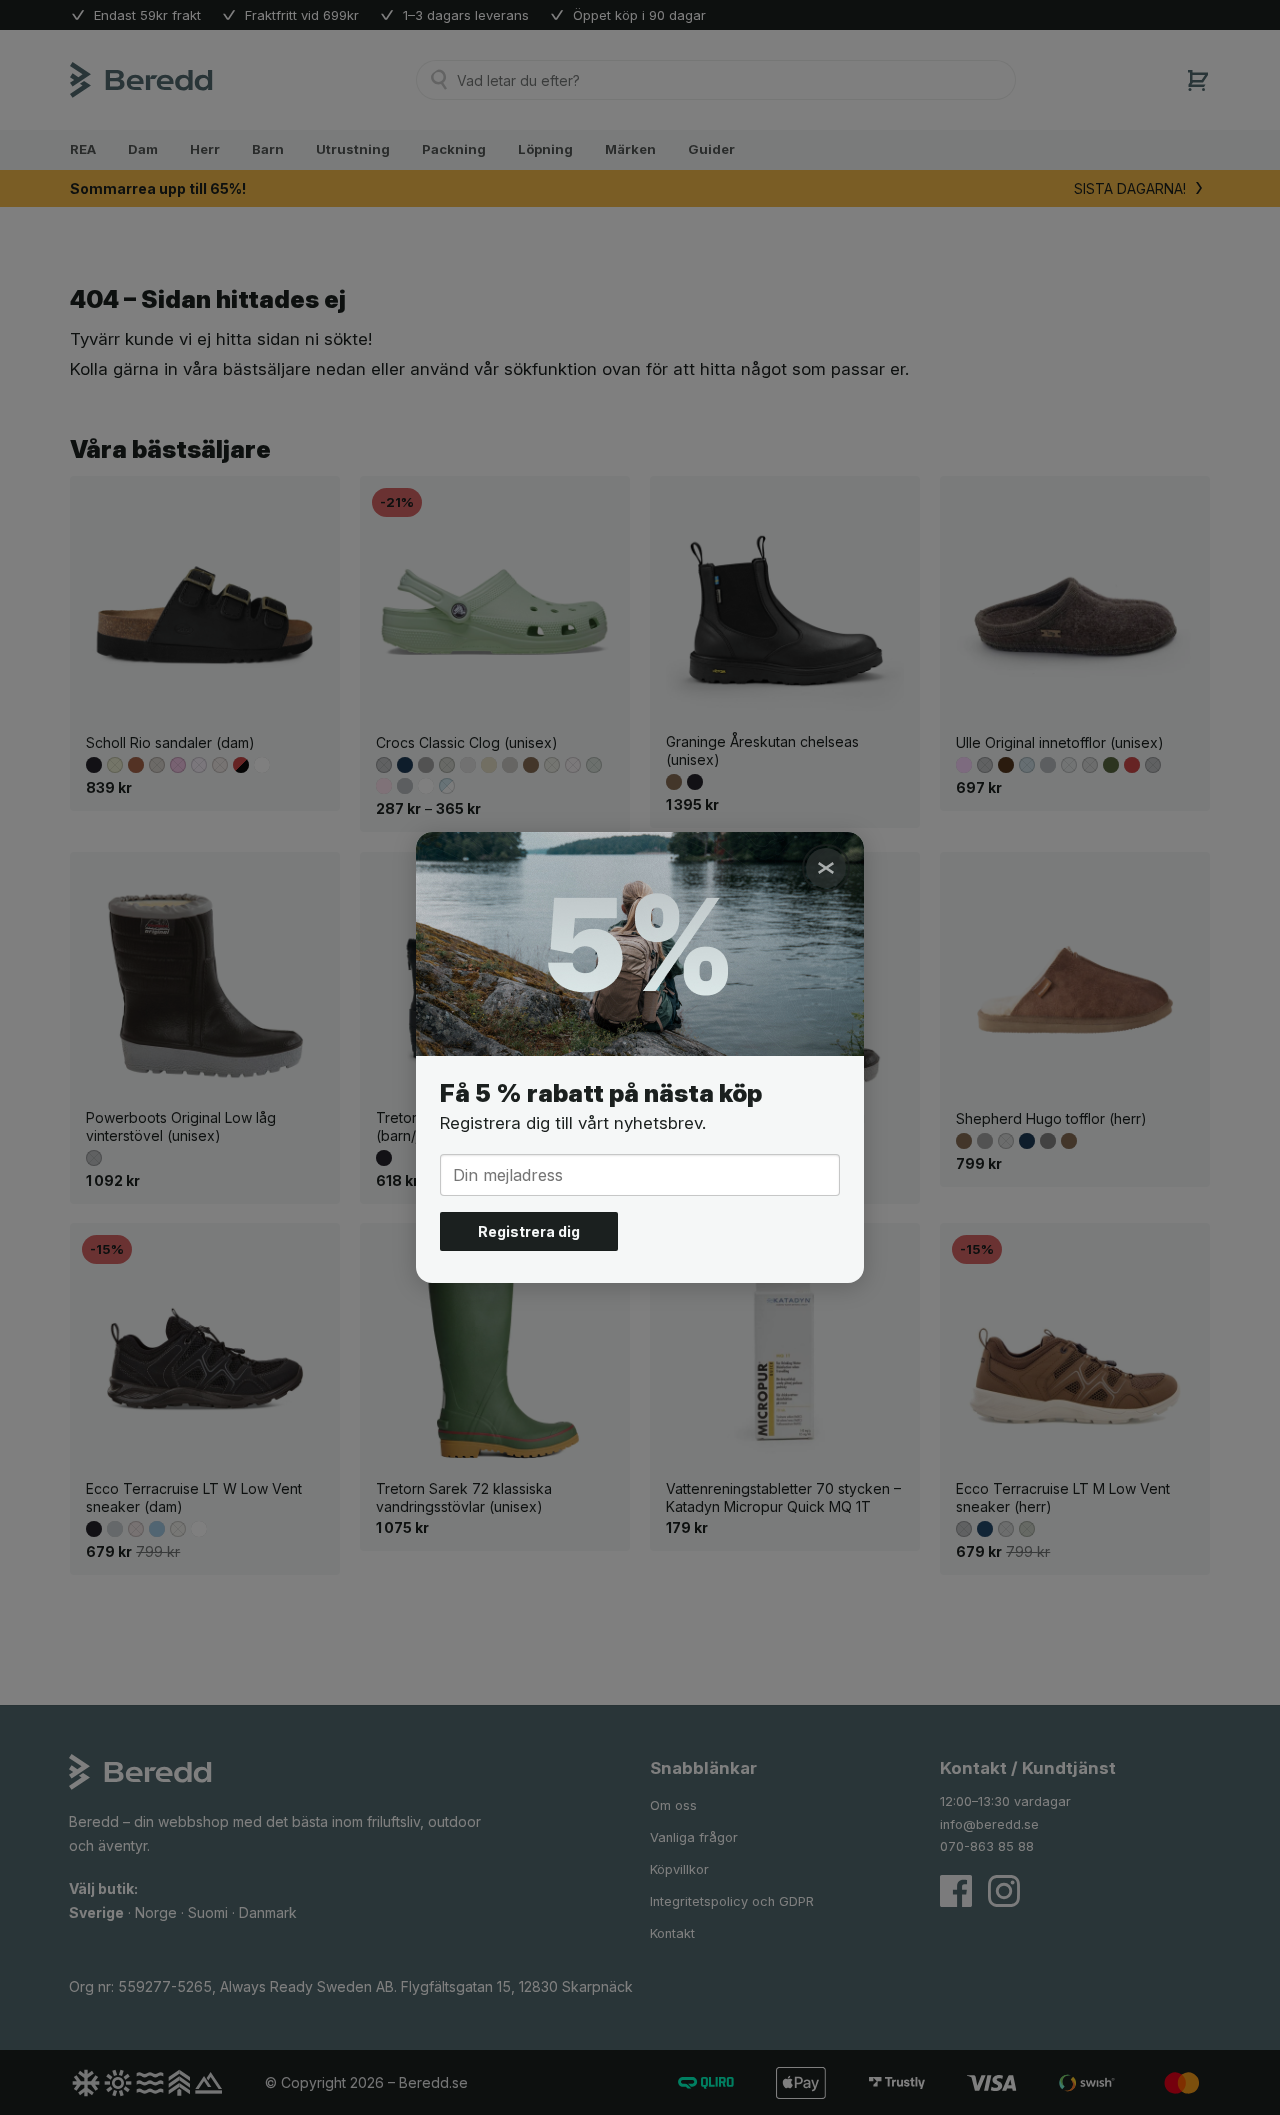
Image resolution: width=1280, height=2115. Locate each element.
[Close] (826, 868)
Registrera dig (529, 1231)
